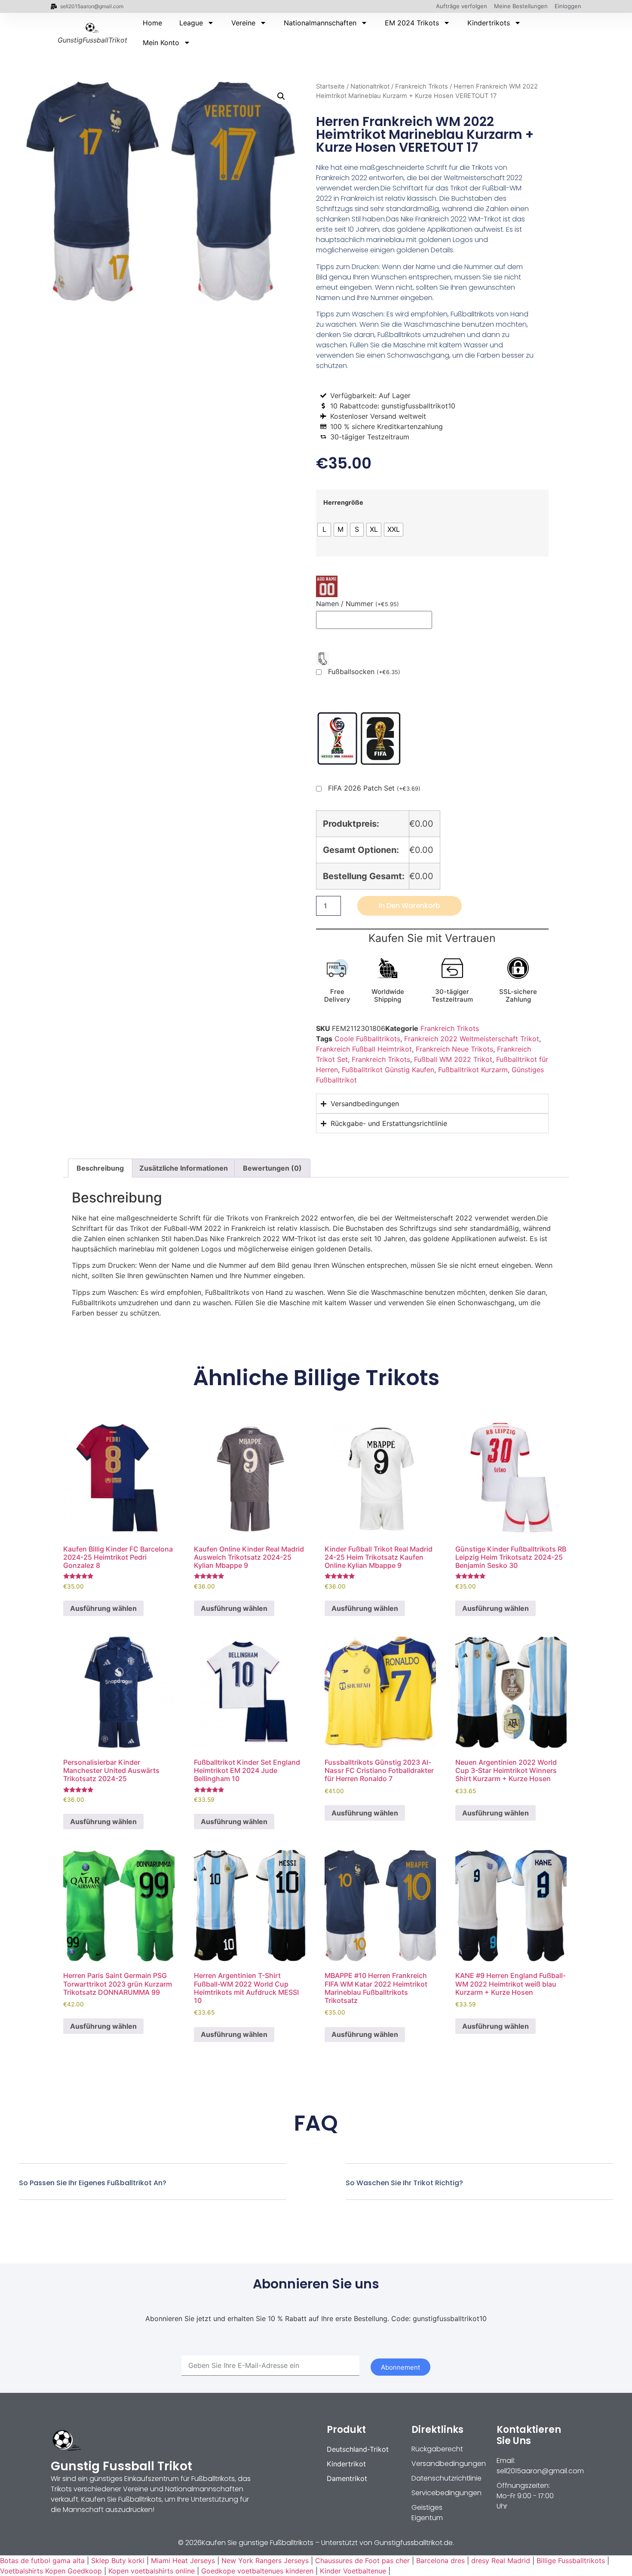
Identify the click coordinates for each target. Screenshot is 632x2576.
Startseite (330, 86)
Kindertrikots (489, 23)
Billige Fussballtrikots (571, 2561)
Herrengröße (343, 503)
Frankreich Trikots (422, 86)
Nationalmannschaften (320, 23)
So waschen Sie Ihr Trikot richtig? (404, 2183)
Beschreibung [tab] (100, 1168)
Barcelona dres (440, 2561)
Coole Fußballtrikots (367, 1039)
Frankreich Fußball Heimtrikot (364, 1049)
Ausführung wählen (103, 1608)
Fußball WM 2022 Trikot (453, 1059)
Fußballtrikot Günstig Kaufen (388, 1070)
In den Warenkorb (410, 906)
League (191, 23)
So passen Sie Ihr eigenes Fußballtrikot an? (93, 2183)
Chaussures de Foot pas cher (362, 2561)
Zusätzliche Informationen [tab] (184, 1168)
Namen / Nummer (357, 604)
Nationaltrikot (370, 86)
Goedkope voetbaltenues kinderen (257, 2571)
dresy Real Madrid (501, 2561)
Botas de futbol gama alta (42, 2561)
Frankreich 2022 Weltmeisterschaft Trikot (472, 1039)
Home (152, 23)
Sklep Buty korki (118, 2561)
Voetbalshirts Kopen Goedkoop (51, 2571)
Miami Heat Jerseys (183, 2561)
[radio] (324, 530)
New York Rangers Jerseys (265, 2561)
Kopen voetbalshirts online (152, 2571)
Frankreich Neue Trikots (454, 1049)
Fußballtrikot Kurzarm (473, 1070)
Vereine (243, 23)
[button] (281, 96)
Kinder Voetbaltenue (353, 2571)
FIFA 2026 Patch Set (374, 788)
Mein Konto (161, 43)
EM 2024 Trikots (412, 23)
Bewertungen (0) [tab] (272, 1168)
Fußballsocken (364, 672)
